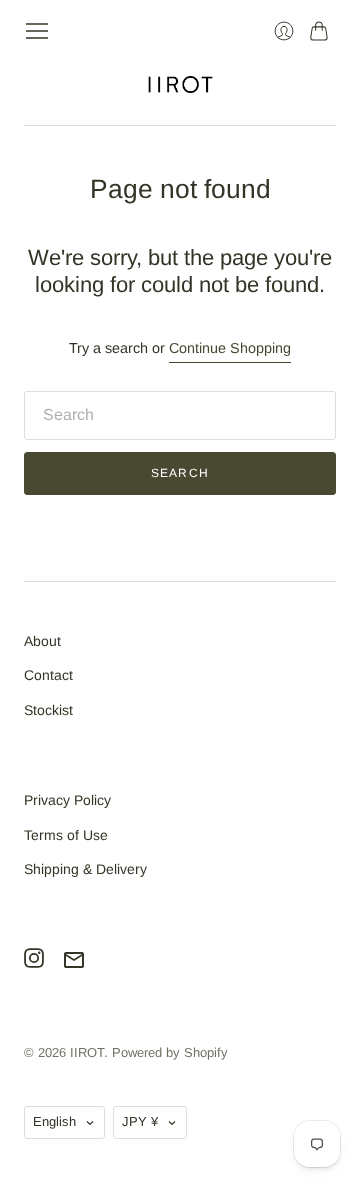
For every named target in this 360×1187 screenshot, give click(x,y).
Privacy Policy (67, 800)
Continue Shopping (230, 348)
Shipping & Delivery (85, 869)
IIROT (87, 1052)
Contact (48, 675)
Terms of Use (66, 835)
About (42, 641)
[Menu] (37, 31)
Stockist (48, 710)
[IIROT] (180, 84)
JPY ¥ (140, 1121)
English (54, 1121)
